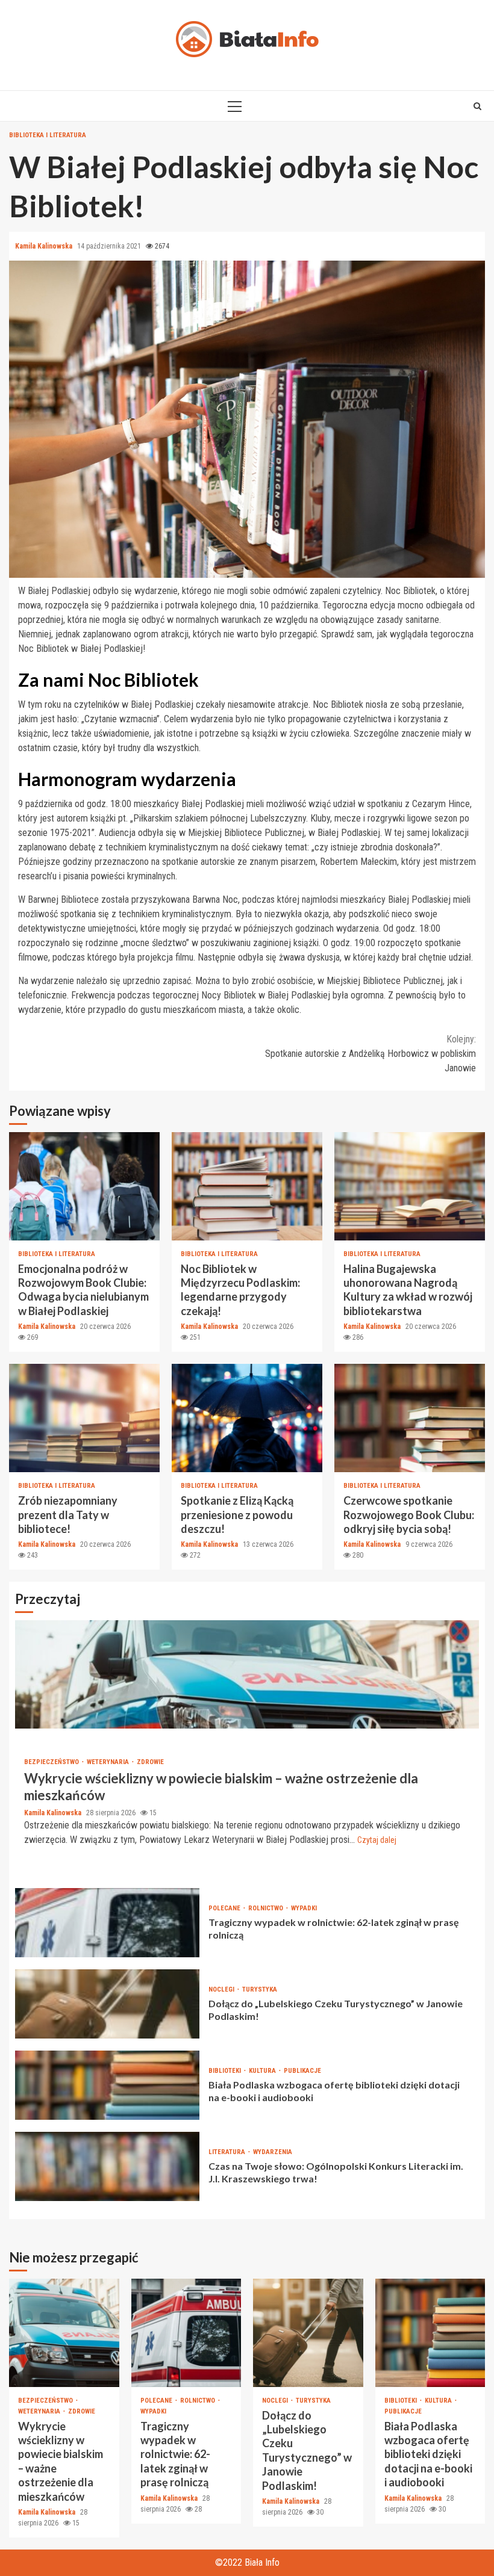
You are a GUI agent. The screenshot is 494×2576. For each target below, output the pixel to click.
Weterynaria (109, 1762)
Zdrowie (150, 1762)
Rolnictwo (267, 1908)
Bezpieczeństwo (52, 1762)
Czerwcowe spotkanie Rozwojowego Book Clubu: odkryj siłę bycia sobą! (410, 1418)
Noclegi (222, 1989)
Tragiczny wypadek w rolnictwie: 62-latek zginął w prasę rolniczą (107, 1923)
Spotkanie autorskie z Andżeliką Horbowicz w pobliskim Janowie (370, 1054)
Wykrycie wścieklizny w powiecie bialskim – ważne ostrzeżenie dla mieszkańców (247, 1674)
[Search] (477, 106)
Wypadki (304, 1908)
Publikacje (302, 2071)
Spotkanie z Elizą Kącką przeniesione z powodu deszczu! (247, 1418)
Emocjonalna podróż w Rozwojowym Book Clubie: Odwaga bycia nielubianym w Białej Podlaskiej (84, 1186)
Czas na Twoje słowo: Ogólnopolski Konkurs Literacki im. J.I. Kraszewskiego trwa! (107, 2166)
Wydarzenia (273, 2152)
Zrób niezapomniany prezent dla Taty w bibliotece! (84, 1418)
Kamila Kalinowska (45, 246)
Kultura (263, 2071)
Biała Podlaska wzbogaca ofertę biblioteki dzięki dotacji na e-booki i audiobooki (107, 2085)
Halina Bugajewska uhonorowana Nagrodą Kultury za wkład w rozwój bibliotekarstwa (410, 1186)
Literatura (228, 2152)
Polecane (225, 1908)
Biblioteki (226, 2071)
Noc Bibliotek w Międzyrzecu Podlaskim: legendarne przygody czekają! (247, 1186)
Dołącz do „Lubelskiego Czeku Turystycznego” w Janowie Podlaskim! (107, 2004)
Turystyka (260, 1989)
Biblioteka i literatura (48, 135)
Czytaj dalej (377, 1840)
